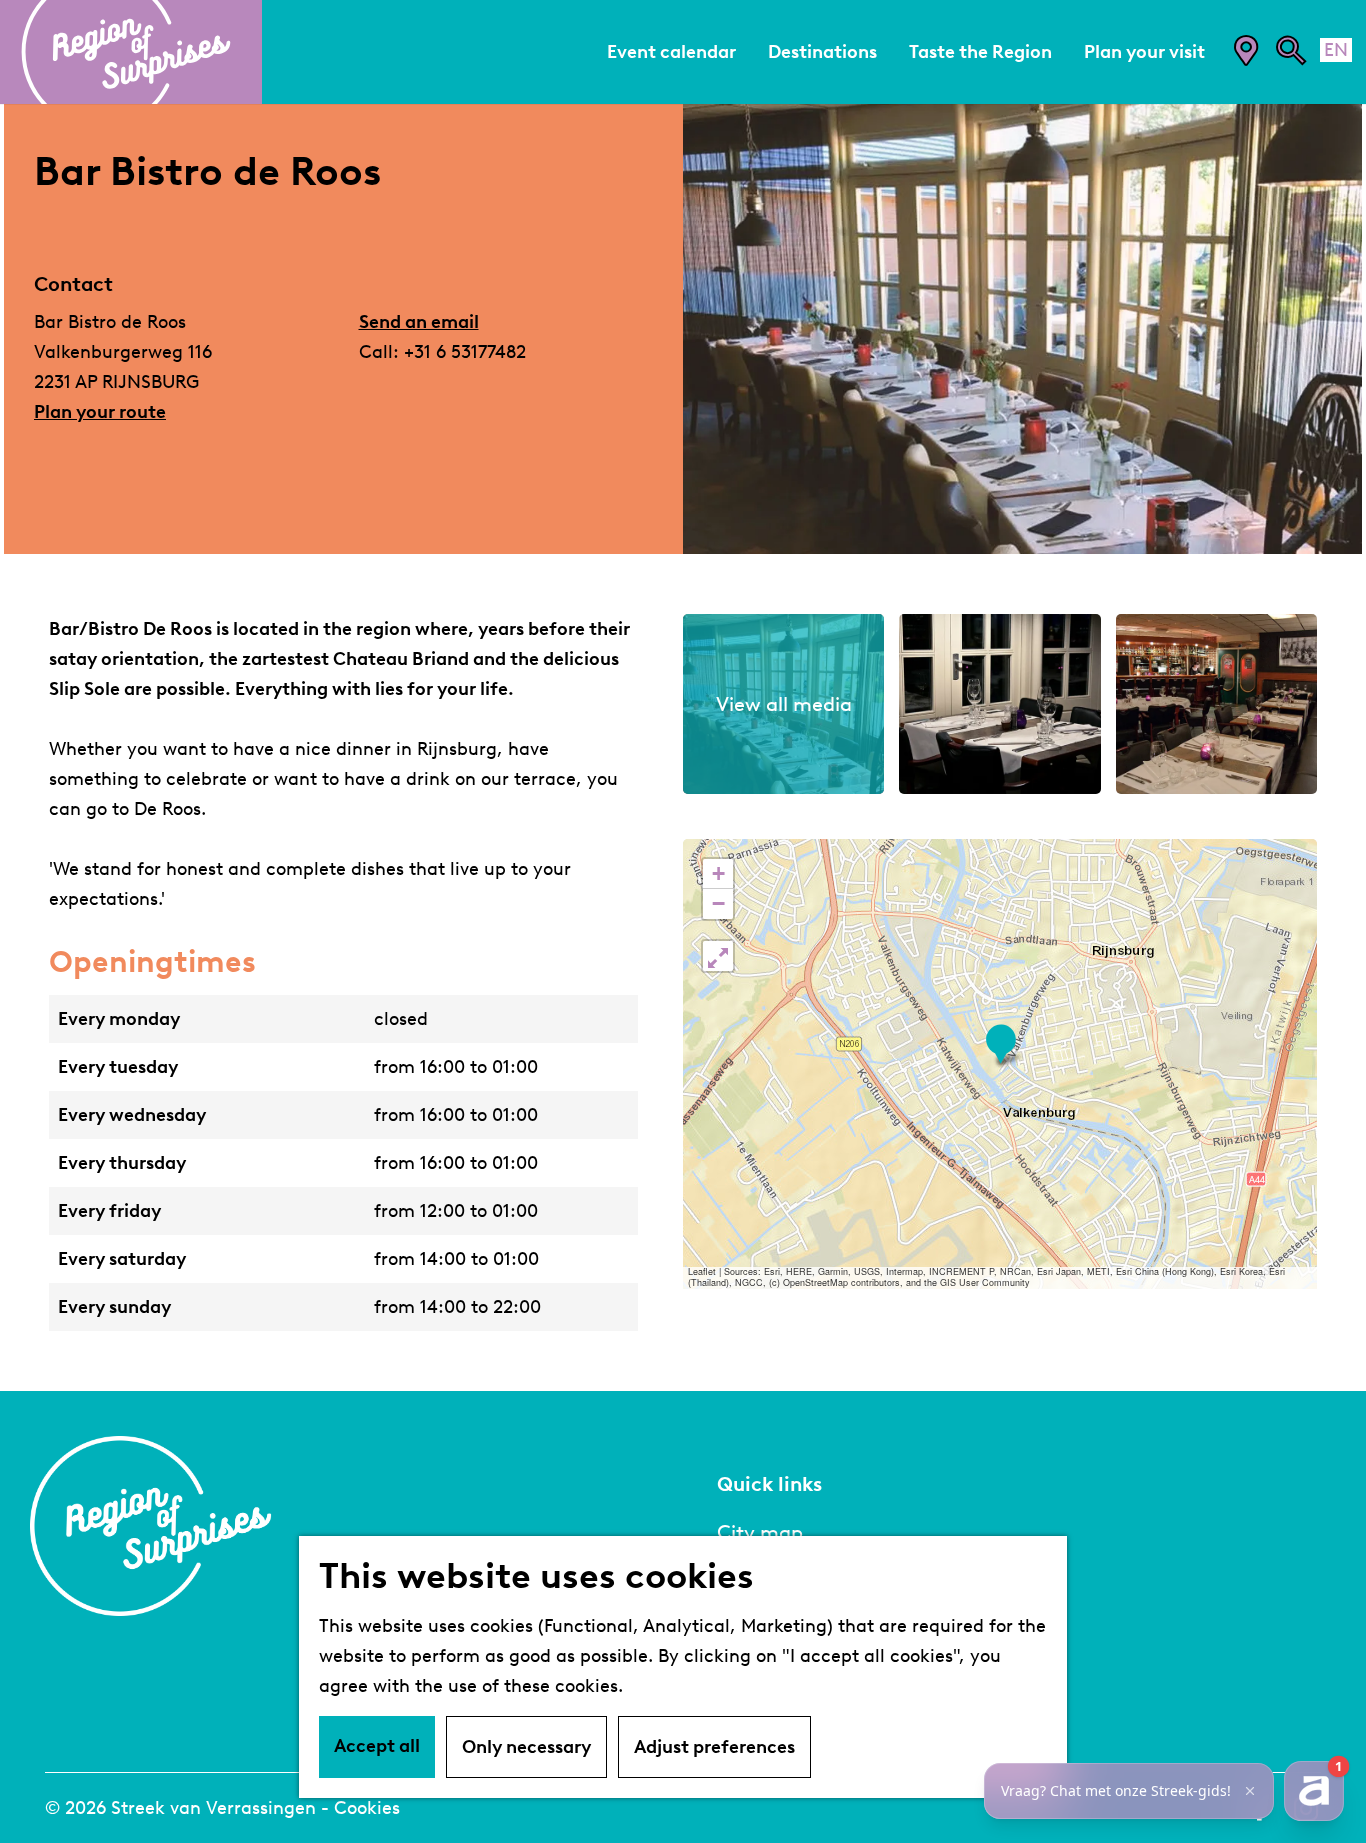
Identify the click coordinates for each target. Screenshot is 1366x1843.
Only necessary (526, 1747)
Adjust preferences (714, 1747)
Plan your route (100, 412)
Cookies (367, 1808)
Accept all (377, 1746)
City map (760, 1532)
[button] (1000, 1044)
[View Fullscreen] (718, 956)
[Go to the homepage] (131, 52)
